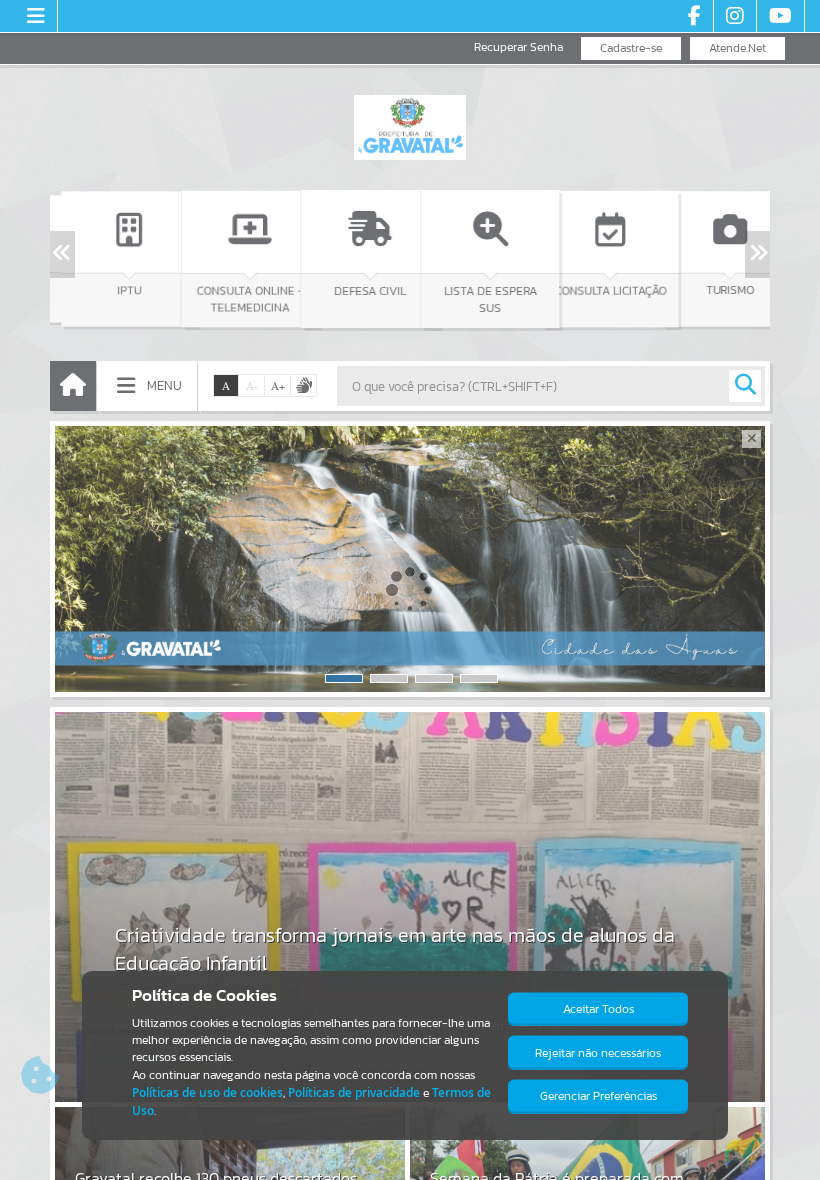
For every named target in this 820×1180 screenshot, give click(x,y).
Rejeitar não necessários (598, 1053)
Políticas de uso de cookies (207, 1092)
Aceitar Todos (598, 1009)
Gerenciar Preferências (598, 1096)
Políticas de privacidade (354, 1092)
